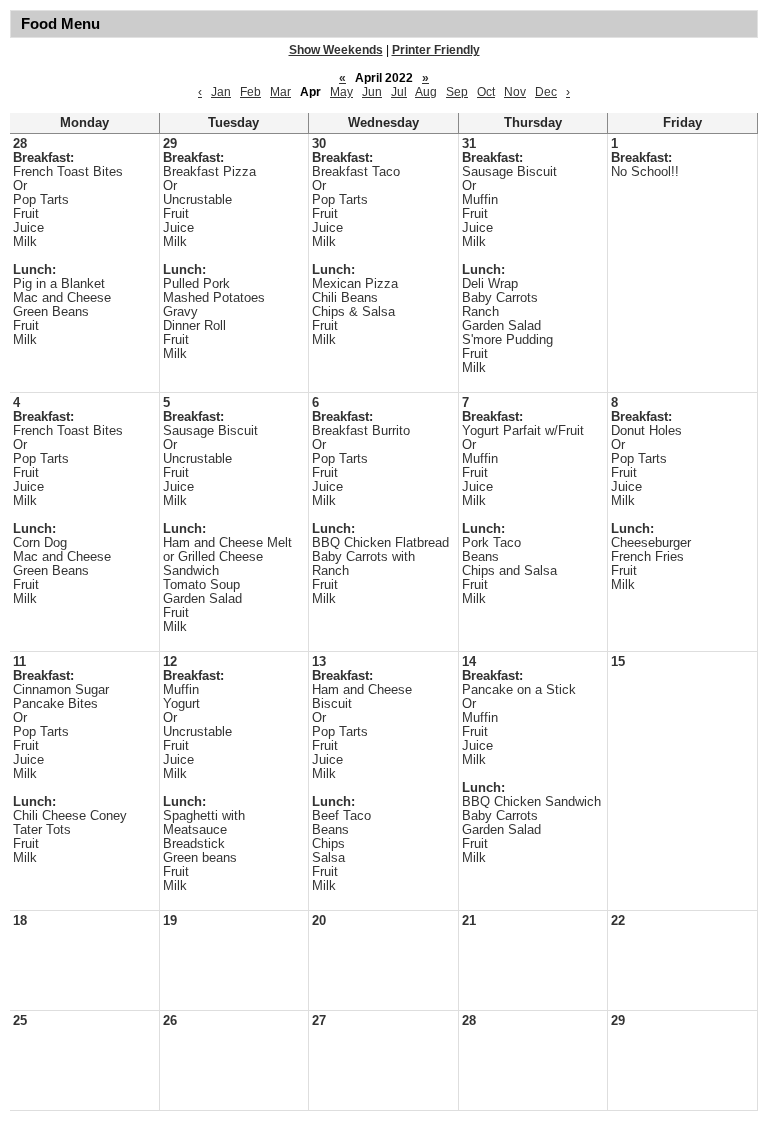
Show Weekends (336, 50)
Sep (457, 92)
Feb (250, 92)
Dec (546, 92)
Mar (280, 92)
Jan (221, 92)
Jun (372, 92)
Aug (426, 92)
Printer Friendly (436, 50)
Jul (399, 92)
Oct (486, 92)
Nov (515, 92)
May (341, 92)
